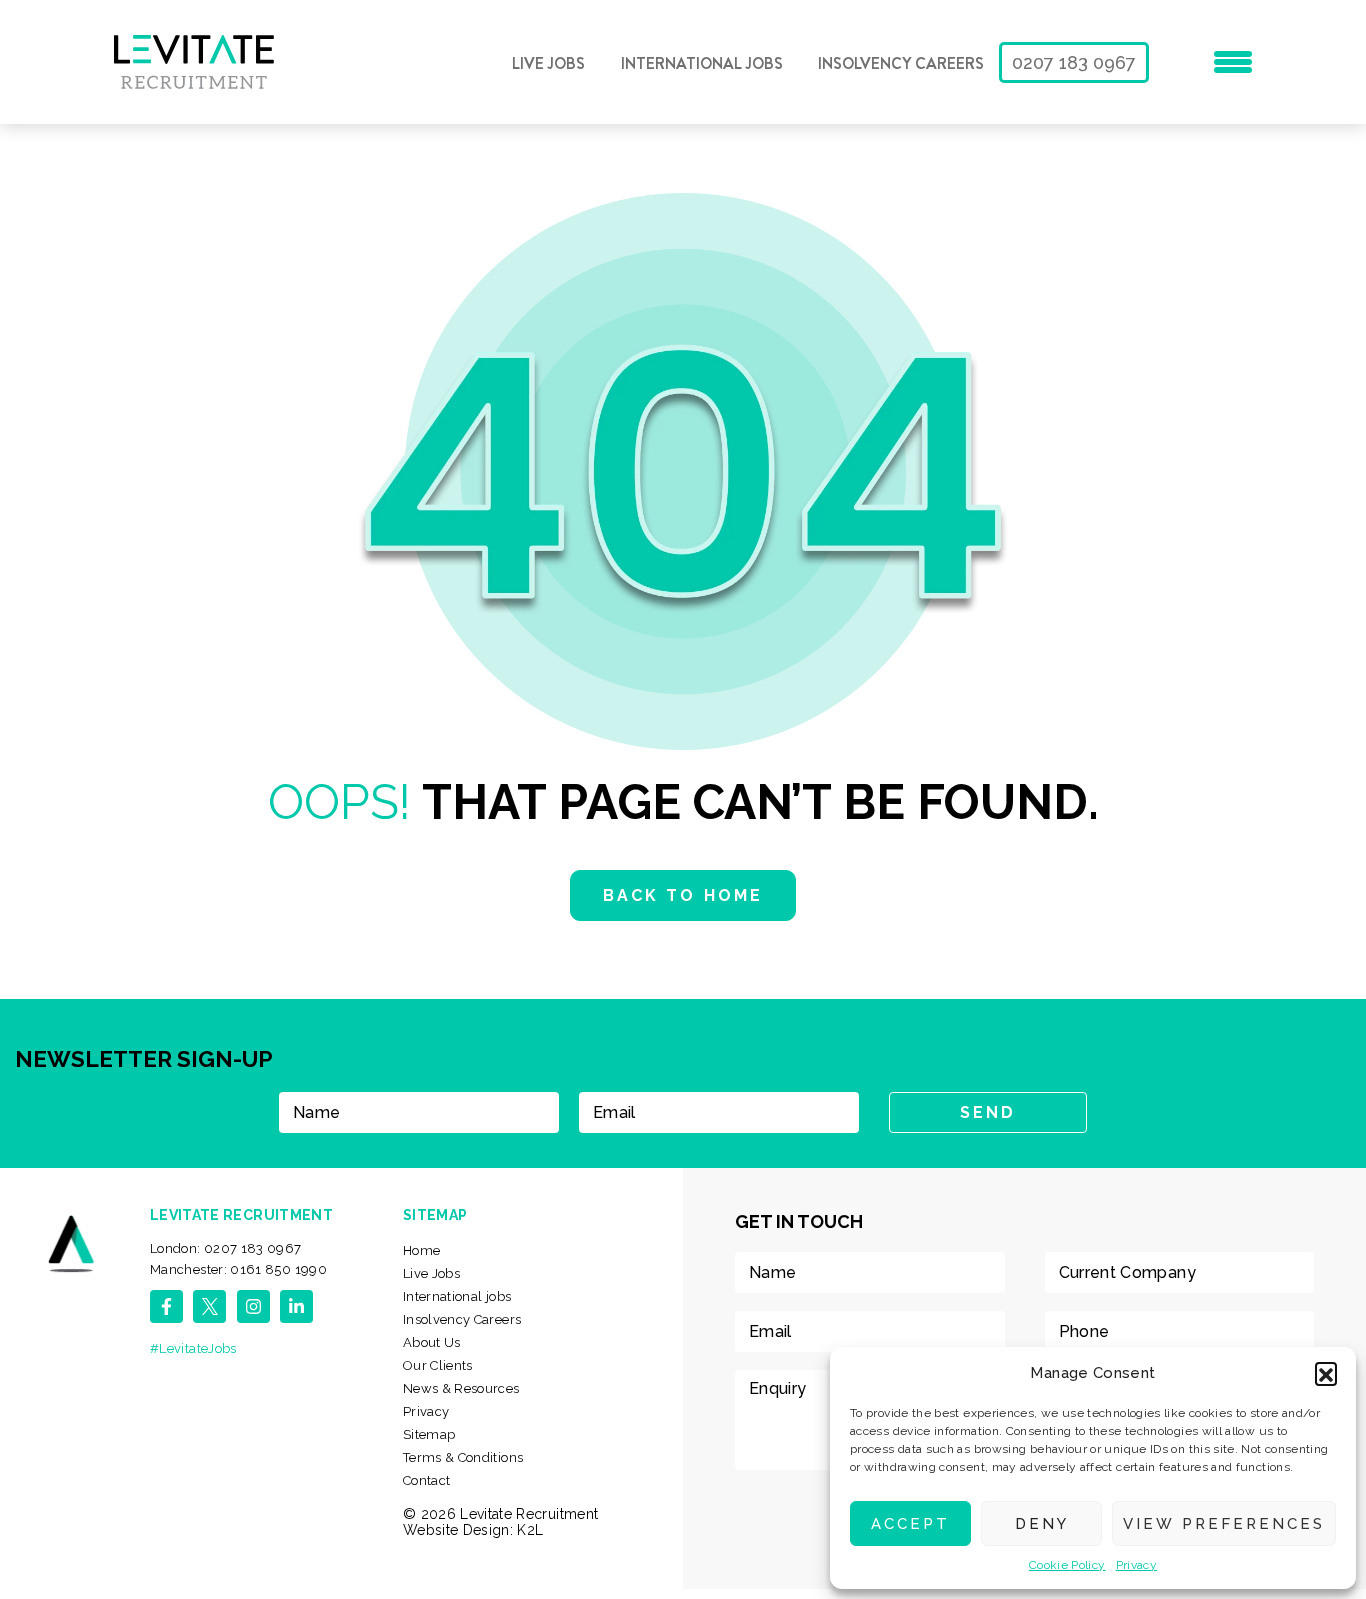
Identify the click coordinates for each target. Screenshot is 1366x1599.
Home (421, 1250)
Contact (427, 1480)
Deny (1042, 1524)
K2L (530, 1530)
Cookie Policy (1067, 1565)
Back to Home (682, 895)
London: (226, 1248)
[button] (1326, 1373)
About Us (432, 1342)
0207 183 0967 (1074, 62)
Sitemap (429, 1434)
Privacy (1137, 1565)
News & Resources (461, 1388)
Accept (910, 1524)
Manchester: (238, 1269)
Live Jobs (548, 64)
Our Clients (438, 1365)
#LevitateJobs (193, 1348)
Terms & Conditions (463, 1457)
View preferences (1224, 1524)
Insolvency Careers (901, 64)
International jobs (702, 64)
